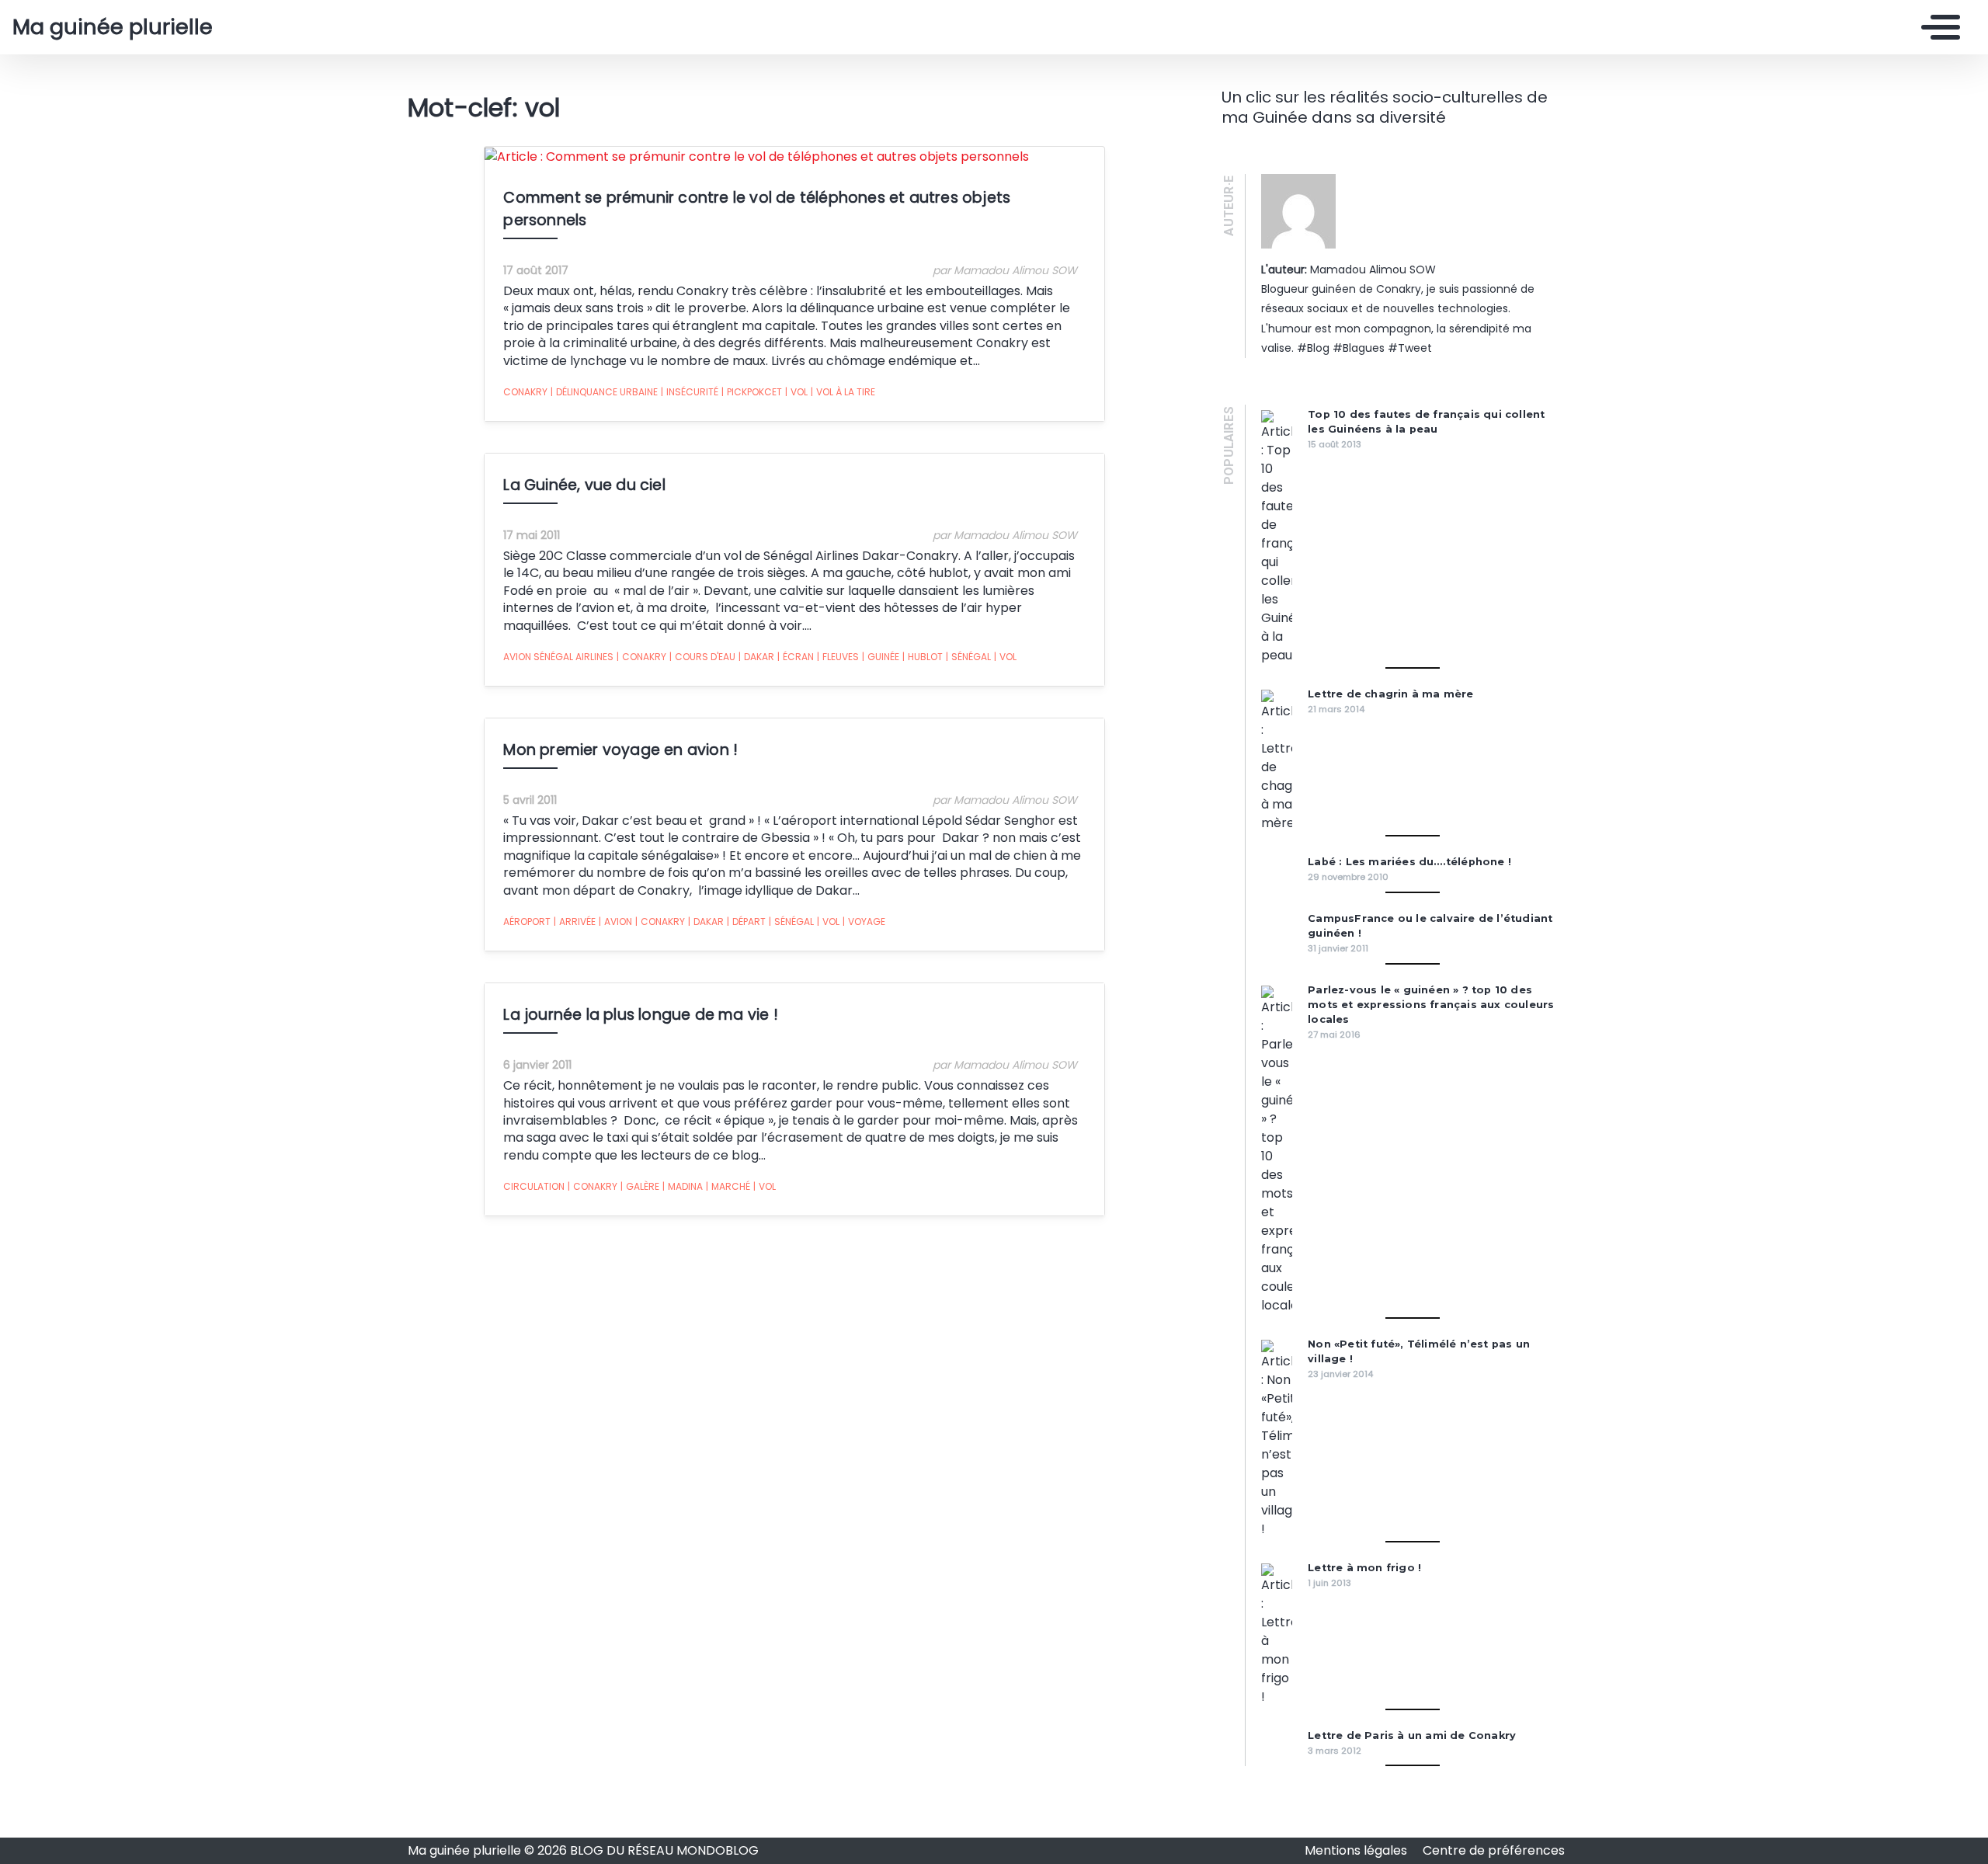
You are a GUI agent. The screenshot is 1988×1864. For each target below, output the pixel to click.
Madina (683, 1186)
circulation (534, 1186)
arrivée (575, 922)
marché (728, 1186)
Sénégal (968, 657)
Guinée (881, 657)
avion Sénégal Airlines (558, 657)
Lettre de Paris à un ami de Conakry (1412, 1735)
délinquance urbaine (604, 392)
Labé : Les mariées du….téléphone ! (1409, 862)
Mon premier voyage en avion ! (620, 750)
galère (640, 1186)
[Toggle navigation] (1937, 27)
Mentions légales (1357, 1850)
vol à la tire (843, 392)
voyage (864, 922)
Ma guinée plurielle (113, 27)
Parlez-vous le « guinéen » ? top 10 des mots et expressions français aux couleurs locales (1431, 1005)
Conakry (525, 392)
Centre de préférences (1494, 1850)
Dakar (756, 657)
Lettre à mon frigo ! (1364, 1568)
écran (796, 657)
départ (746, 922)
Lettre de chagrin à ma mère (1390, 694)
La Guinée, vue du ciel (584, 485)
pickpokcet (752, 392)
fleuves (838, 657)
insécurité (690, 392)
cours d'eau (702, 657)
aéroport (527, 922)
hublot (923, 657)
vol (796, 392)
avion (615, 922)
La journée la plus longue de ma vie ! (640, 1015)
